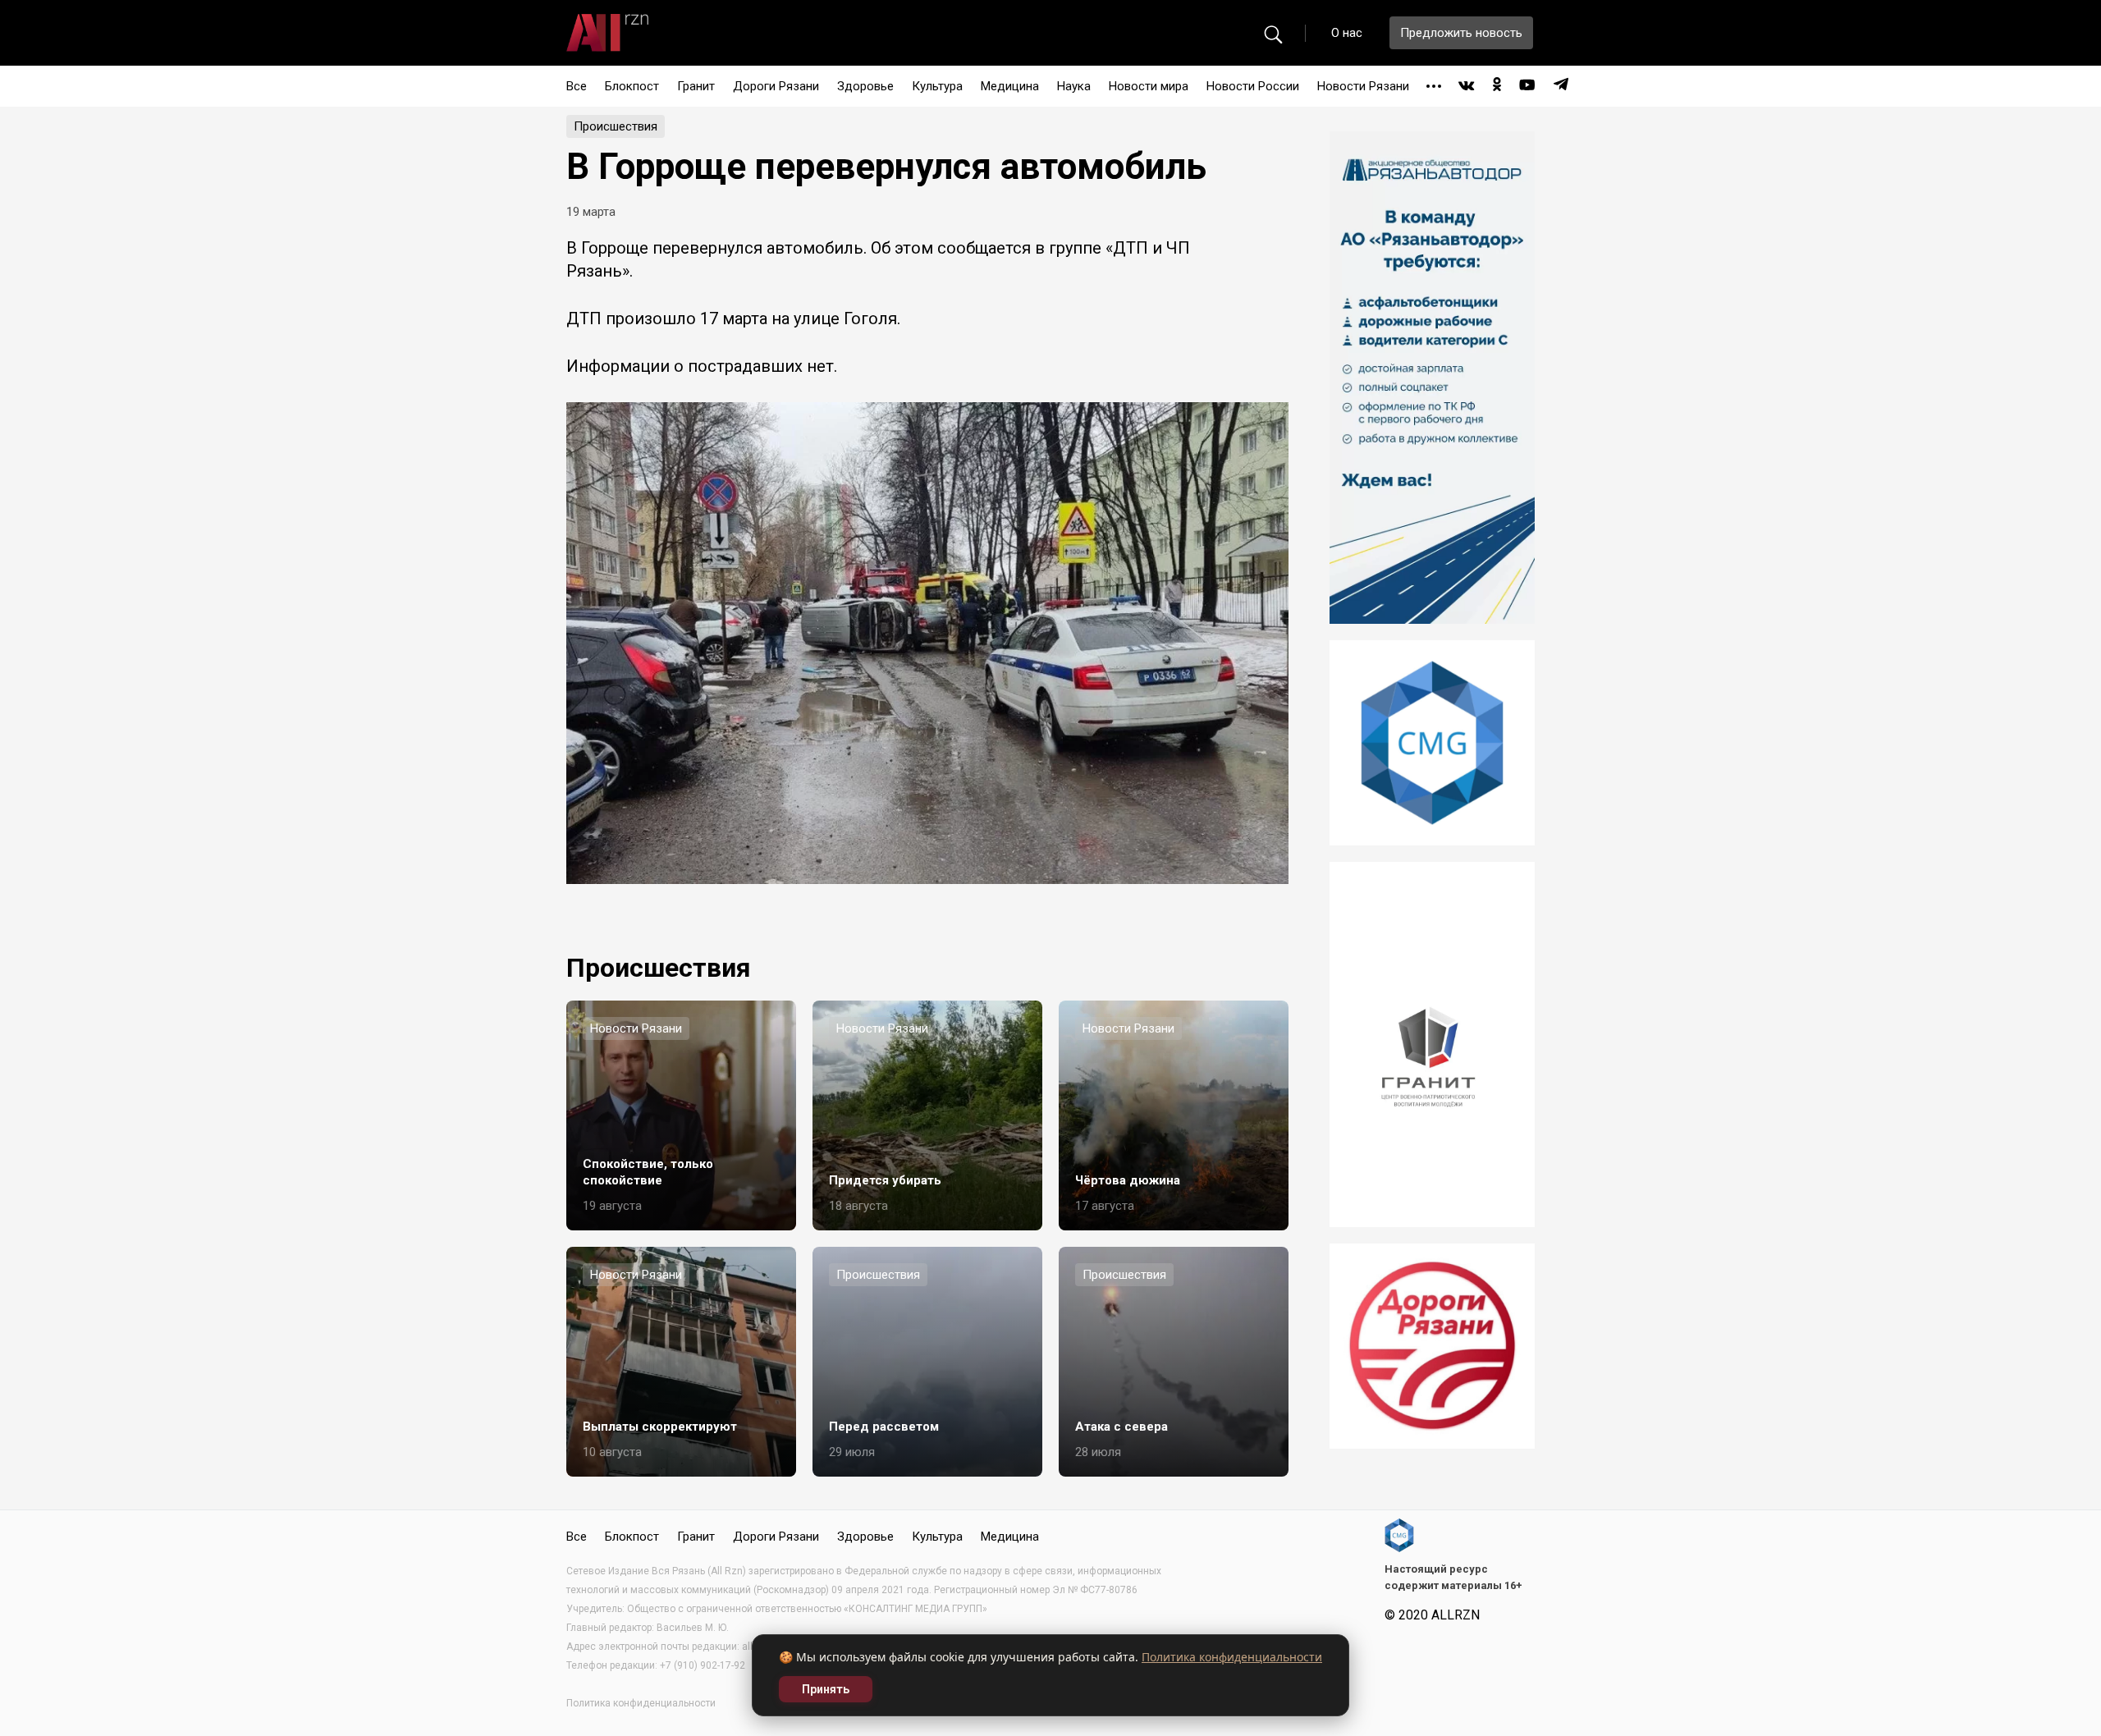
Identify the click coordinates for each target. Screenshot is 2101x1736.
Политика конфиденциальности (1232, 1657)
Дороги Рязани (776, 86)
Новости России (1253, 86)
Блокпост (632, 86)
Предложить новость (1461, 33)
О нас (1347, 33)
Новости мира (1149, 86)
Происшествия (616, 126)
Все (577, 86)
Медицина (1010, 86)
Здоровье (865, 86)
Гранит (696, 86)
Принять (826, 1689)
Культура (937, 86)
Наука (1074, 86)
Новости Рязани (1363, 86)
